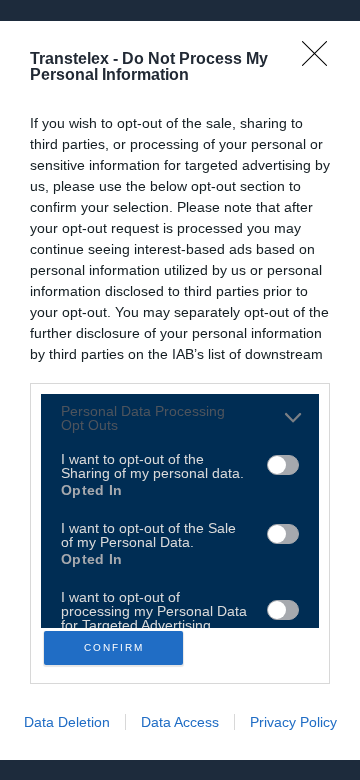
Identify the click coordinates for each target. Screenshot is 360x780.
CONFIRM (114, 647)
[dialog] (180, 390)
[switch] (283, 465)
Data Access (180, 722)
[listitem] (180, 418)
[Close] (321, 60)
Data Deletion (67, 722)
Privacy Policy (293, 722)
